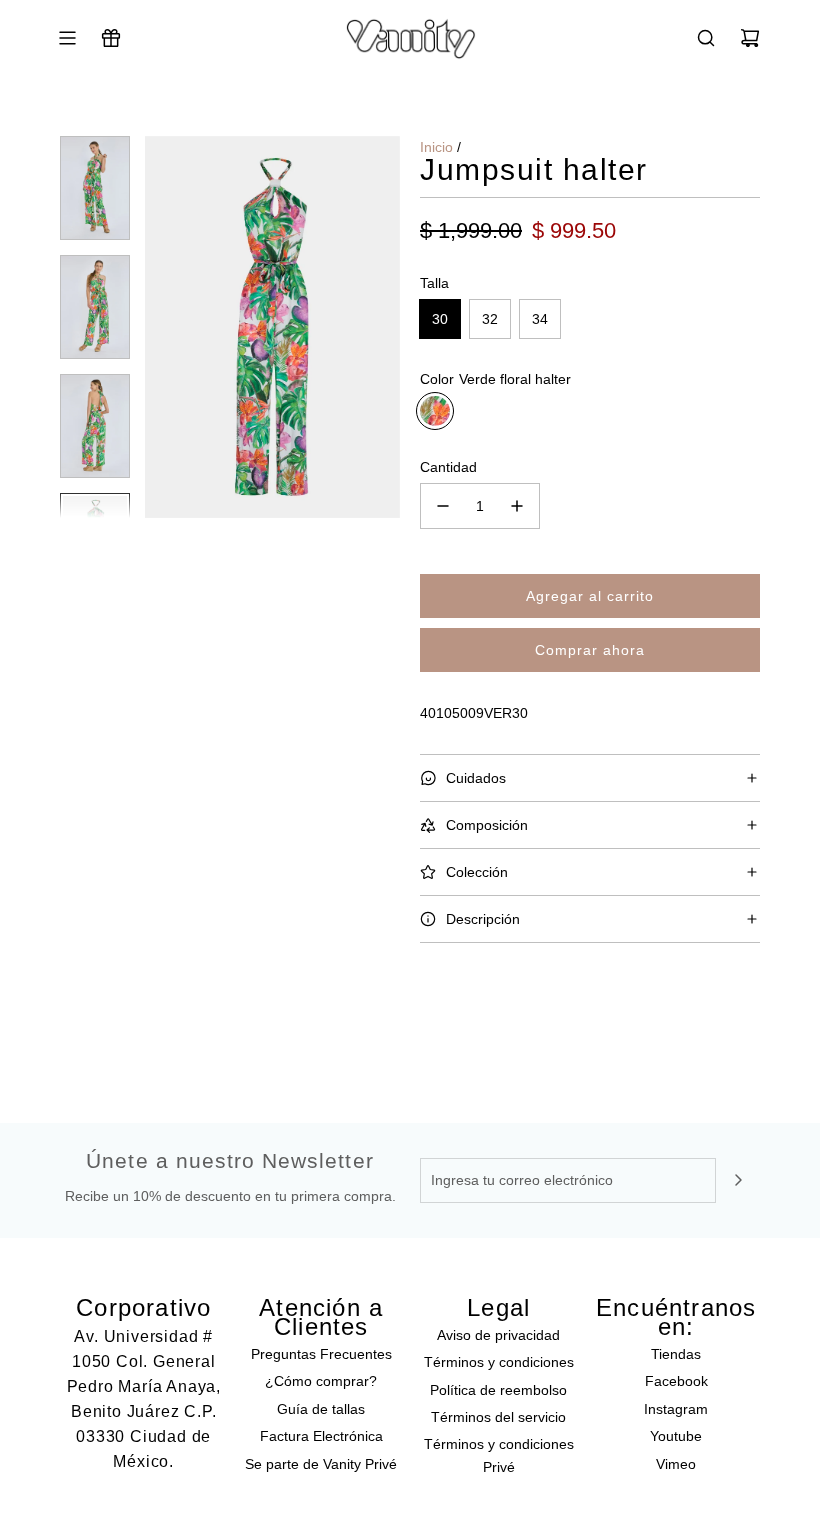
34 (540, 319)
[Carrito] (750, 38)
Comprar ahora (590, 650)
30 (440, 319)
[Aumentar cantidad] (517, 506)
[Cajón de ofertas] (111, 38)
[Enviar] (738, 1180)
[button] (161, 327)
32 (490, 319)
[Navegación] (67, 38)
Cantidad (448, 467)
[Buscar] (706, 38)
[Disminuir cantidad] (443, 506)
